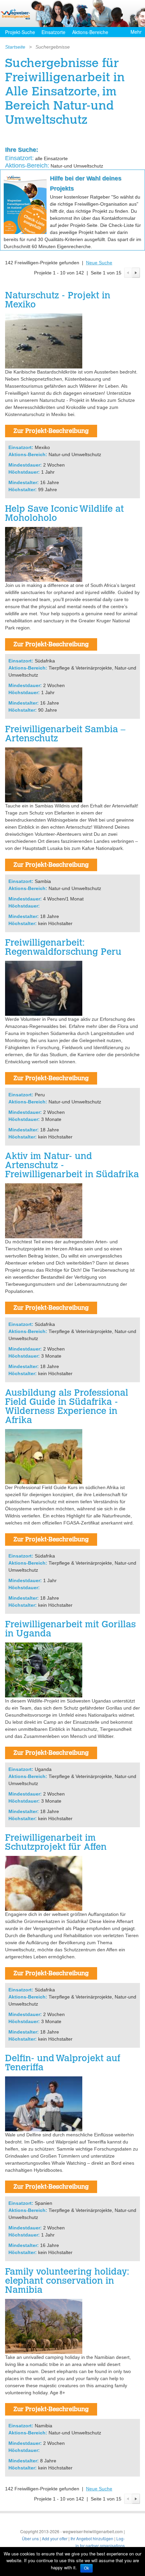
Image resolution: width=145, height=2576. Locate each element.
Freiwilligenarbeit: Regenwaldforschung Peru (63, 948)
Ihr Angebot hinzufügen (92, 2538)
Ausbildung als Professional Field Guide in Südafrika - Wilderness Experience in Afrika (67, 1407)
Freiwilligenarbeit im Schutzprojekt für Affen (56, 1843)
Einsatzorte (53, 32)
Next (136, 273)
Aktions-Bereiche (90, 32)
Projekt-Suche (20, 32)
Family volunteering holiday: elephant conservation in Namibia (67, 2282)
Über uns (30, 2538)
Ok (86, 2568)
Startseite (15, 47)
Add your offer (55, 2538)
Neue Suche (99, 263)
